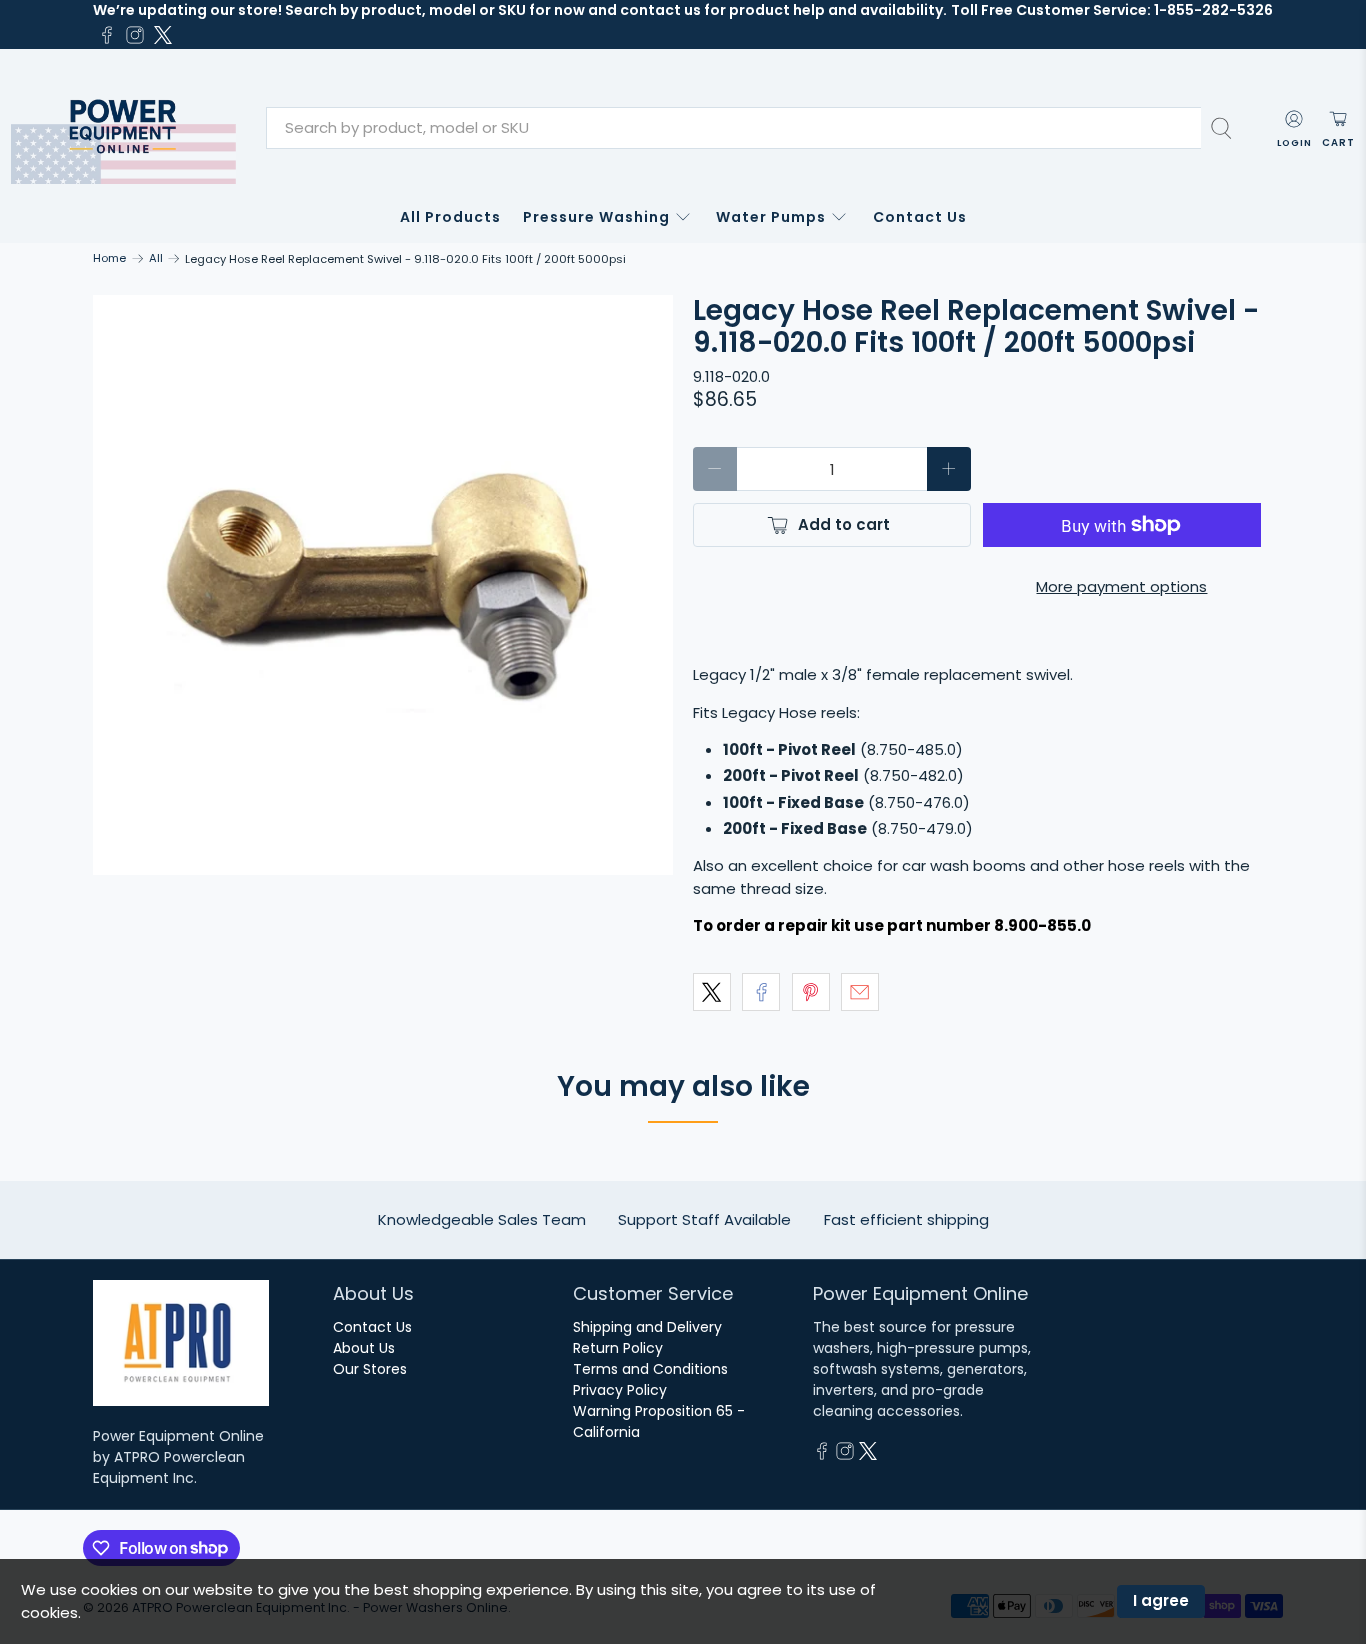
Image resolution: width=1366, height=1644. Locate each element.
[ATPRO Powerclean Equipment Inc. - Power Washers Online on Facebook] (107, 35)
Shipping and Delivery (647, 1327)
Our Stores (370, 1369)
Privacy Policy (620, 1390)
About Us (364, 1348)
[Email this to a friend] (860, 992)
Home (109, 258)
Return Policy (618, 1348)
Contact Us (920, 217)
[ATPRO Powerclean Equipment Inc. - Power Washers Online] (123, 128)
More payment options (1121, 586)
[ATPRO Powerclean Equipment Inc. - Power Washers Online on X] (163, 35)
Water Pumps (771, 217)
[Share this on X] (712, 992)
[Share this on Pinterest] (811, 992)
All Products (450, 217)
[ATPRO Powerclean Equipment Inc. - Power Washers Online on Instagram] (135, 35)
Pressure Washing (596, 217)
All (156, 258)
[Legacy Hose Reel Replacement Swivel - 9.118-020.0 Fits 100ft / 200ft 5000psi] (383, 585)
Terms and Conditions (650, 1369)
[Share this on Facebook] (761, 992)
